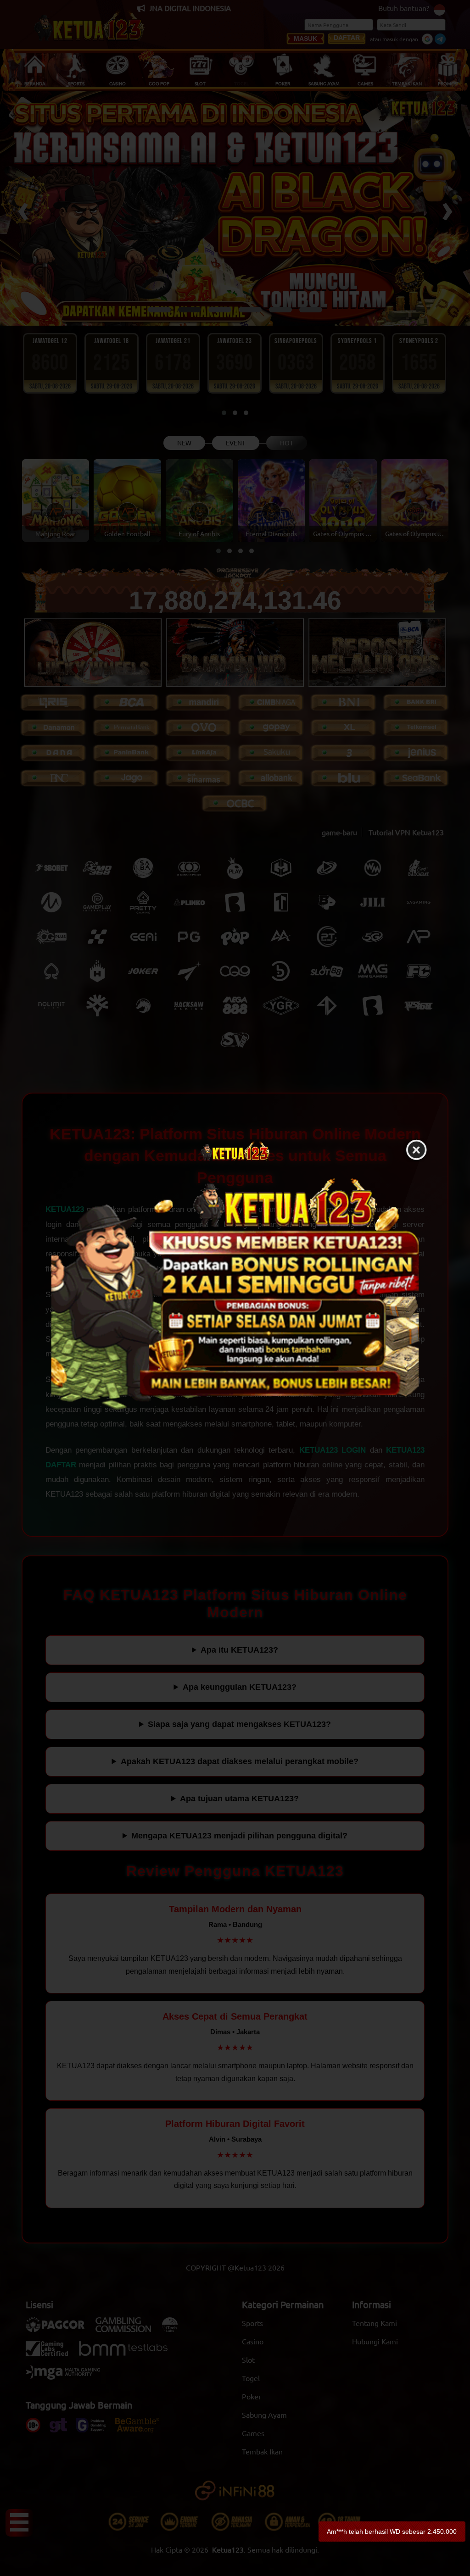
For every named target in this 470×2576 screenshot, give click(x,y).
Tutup (416, 1150)
